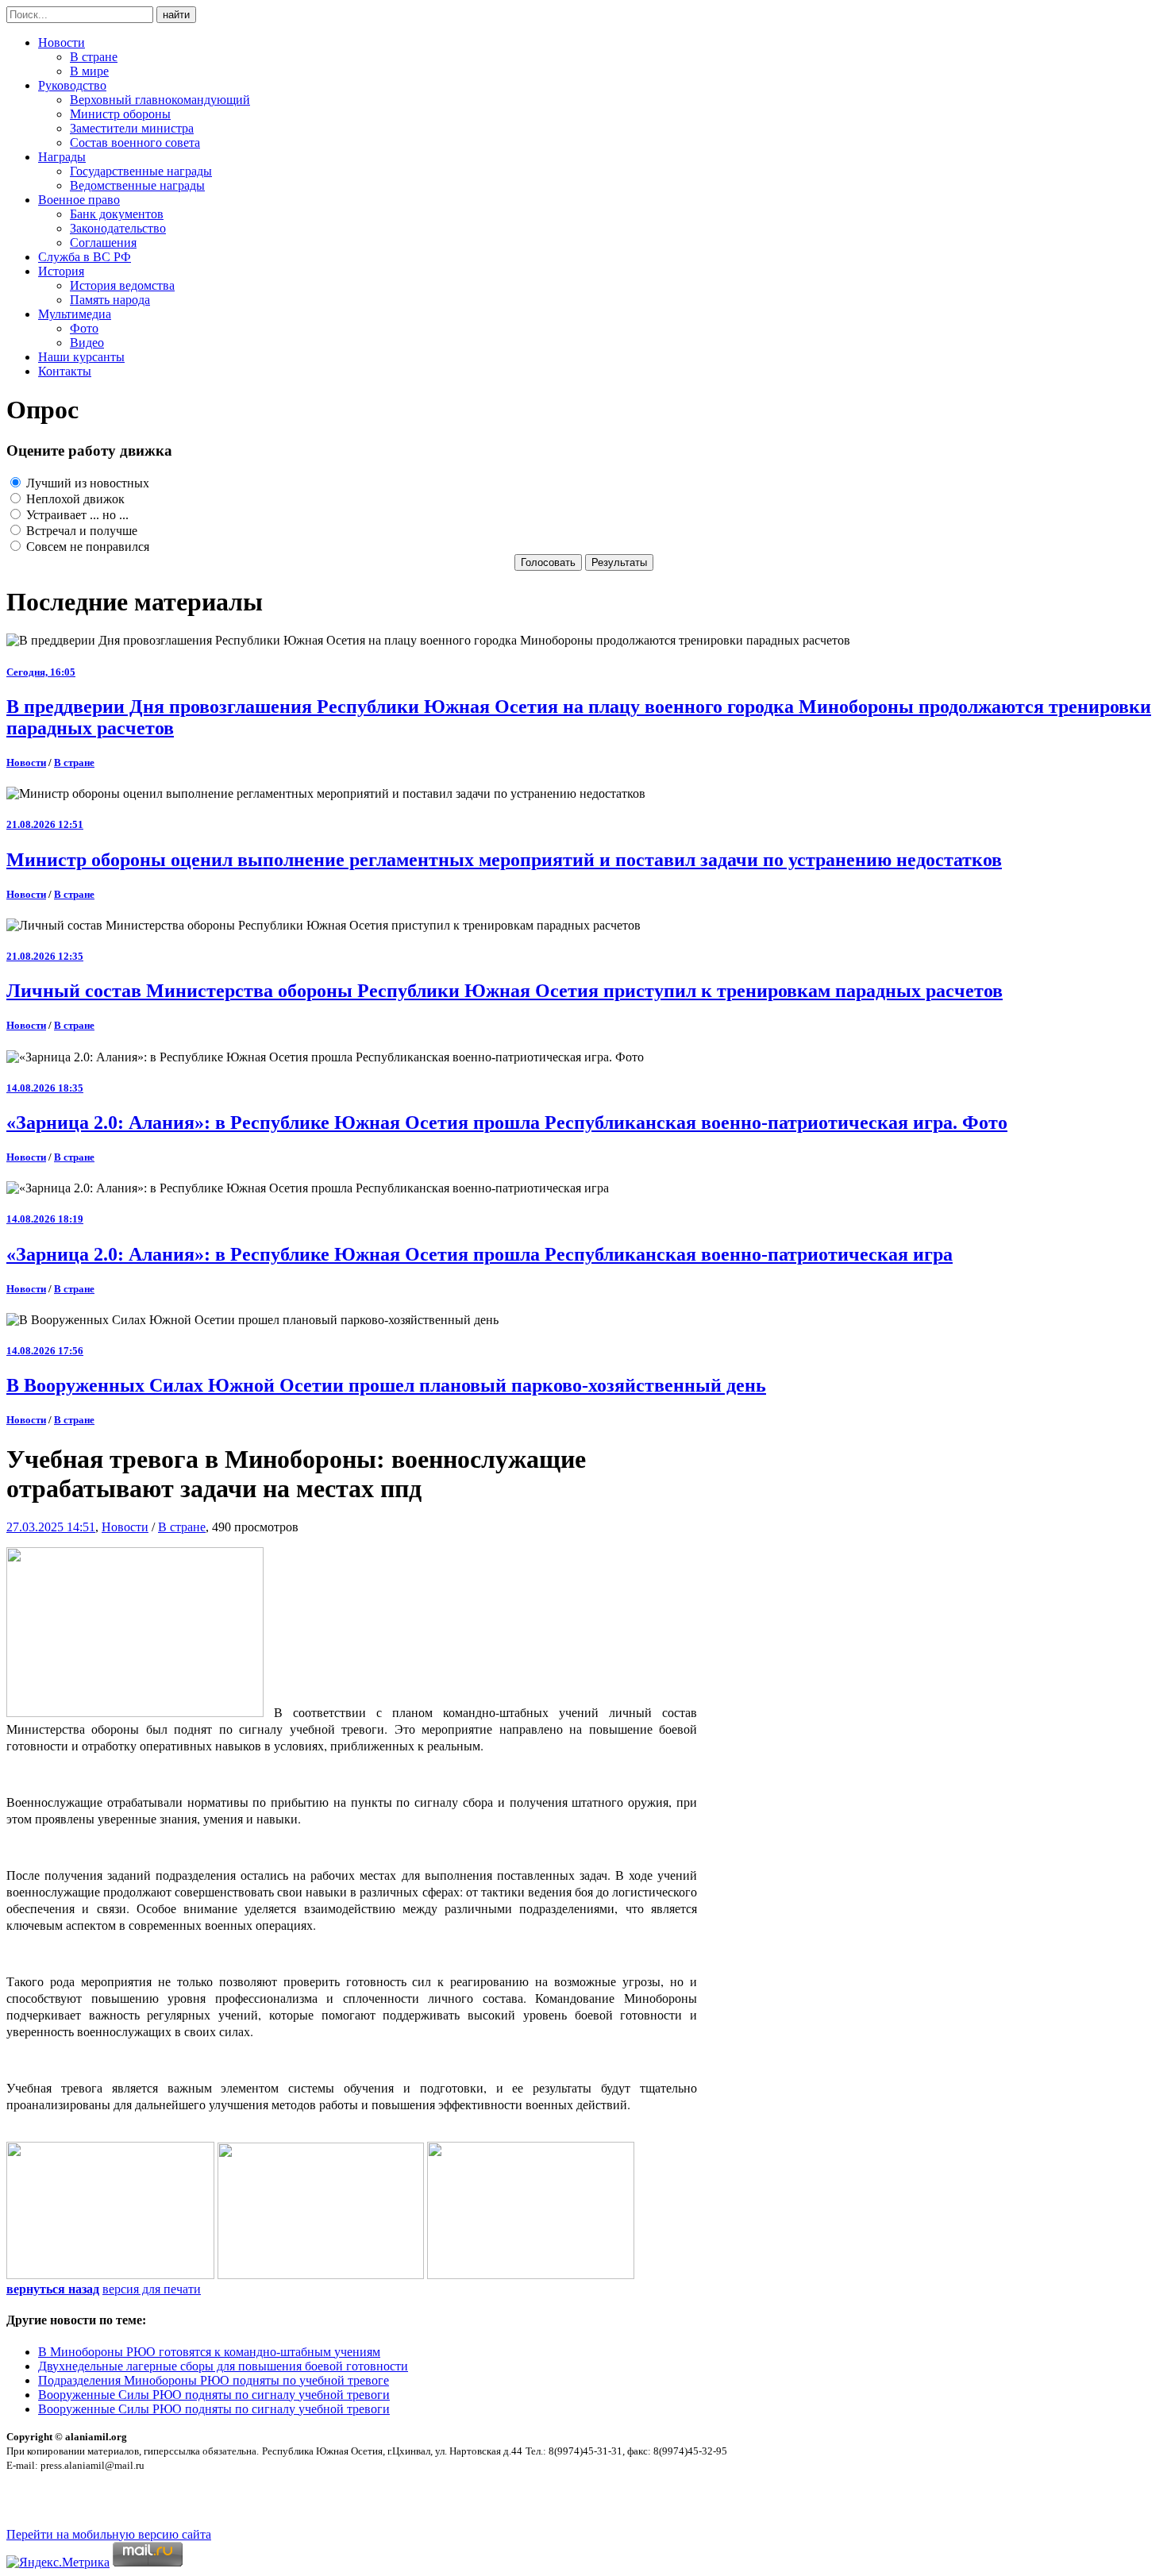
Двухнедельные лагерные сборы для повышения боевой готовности (223, 2366)
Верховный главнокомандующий (160, 100)
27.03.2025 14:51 (51, 1527)
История (61, 271)
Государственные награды (141, 171)
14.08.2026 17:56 (45, 1351)
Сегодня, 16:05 (41, 672)
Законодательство (118, 228)
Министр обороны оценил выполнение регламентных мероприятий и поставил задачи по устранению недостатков (504, 860)
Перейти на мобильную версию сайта (109, 2534)
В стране (94, 57)
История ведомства (122, 285)
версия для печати (152, 2289)
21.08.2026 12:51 (45, 824)
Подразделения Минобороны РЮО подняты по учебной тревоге (214, 2380)
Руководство (72, 85)
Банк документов (117, 214)
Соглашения (103, 243)
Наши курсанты (81, 357)
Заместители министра (132, 128)
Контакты (65, 371)
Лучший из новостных (86, 483)
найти (176, 15)
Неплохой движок (74, 499)
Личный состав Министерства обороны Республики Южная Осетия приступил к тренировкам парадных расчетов (505, 991)
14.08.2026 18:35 (45, 1088)
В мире (89, 71)
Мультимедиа (75, 314)
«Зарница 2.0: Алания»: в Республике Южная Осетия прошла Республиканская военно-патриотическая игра (480, 1254)
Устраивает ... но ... (76, 515)
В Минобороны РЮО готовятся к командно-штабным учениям (209, 2352)
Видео (87, 343)
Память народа (110, 300)
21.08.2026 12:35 (45, 956)
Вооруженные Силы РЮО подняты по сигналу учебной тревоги (214, 2395)
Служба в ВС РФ (85, 257)
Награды (62, 157)
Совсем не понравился (86, 547)
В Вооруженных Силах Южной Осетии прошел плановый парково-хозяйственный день (386, 1385)
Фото (84, 328)
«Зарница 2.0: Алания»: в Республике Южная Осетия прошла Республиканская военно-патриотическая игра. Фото (507, 1122)
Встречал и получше (80, 531)
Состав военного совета (135, 142)
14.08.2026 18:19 (45, 1219)
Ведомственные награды (137, 185)
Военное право (79, 200)
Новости (62, 42)
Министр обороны (120, 114)
